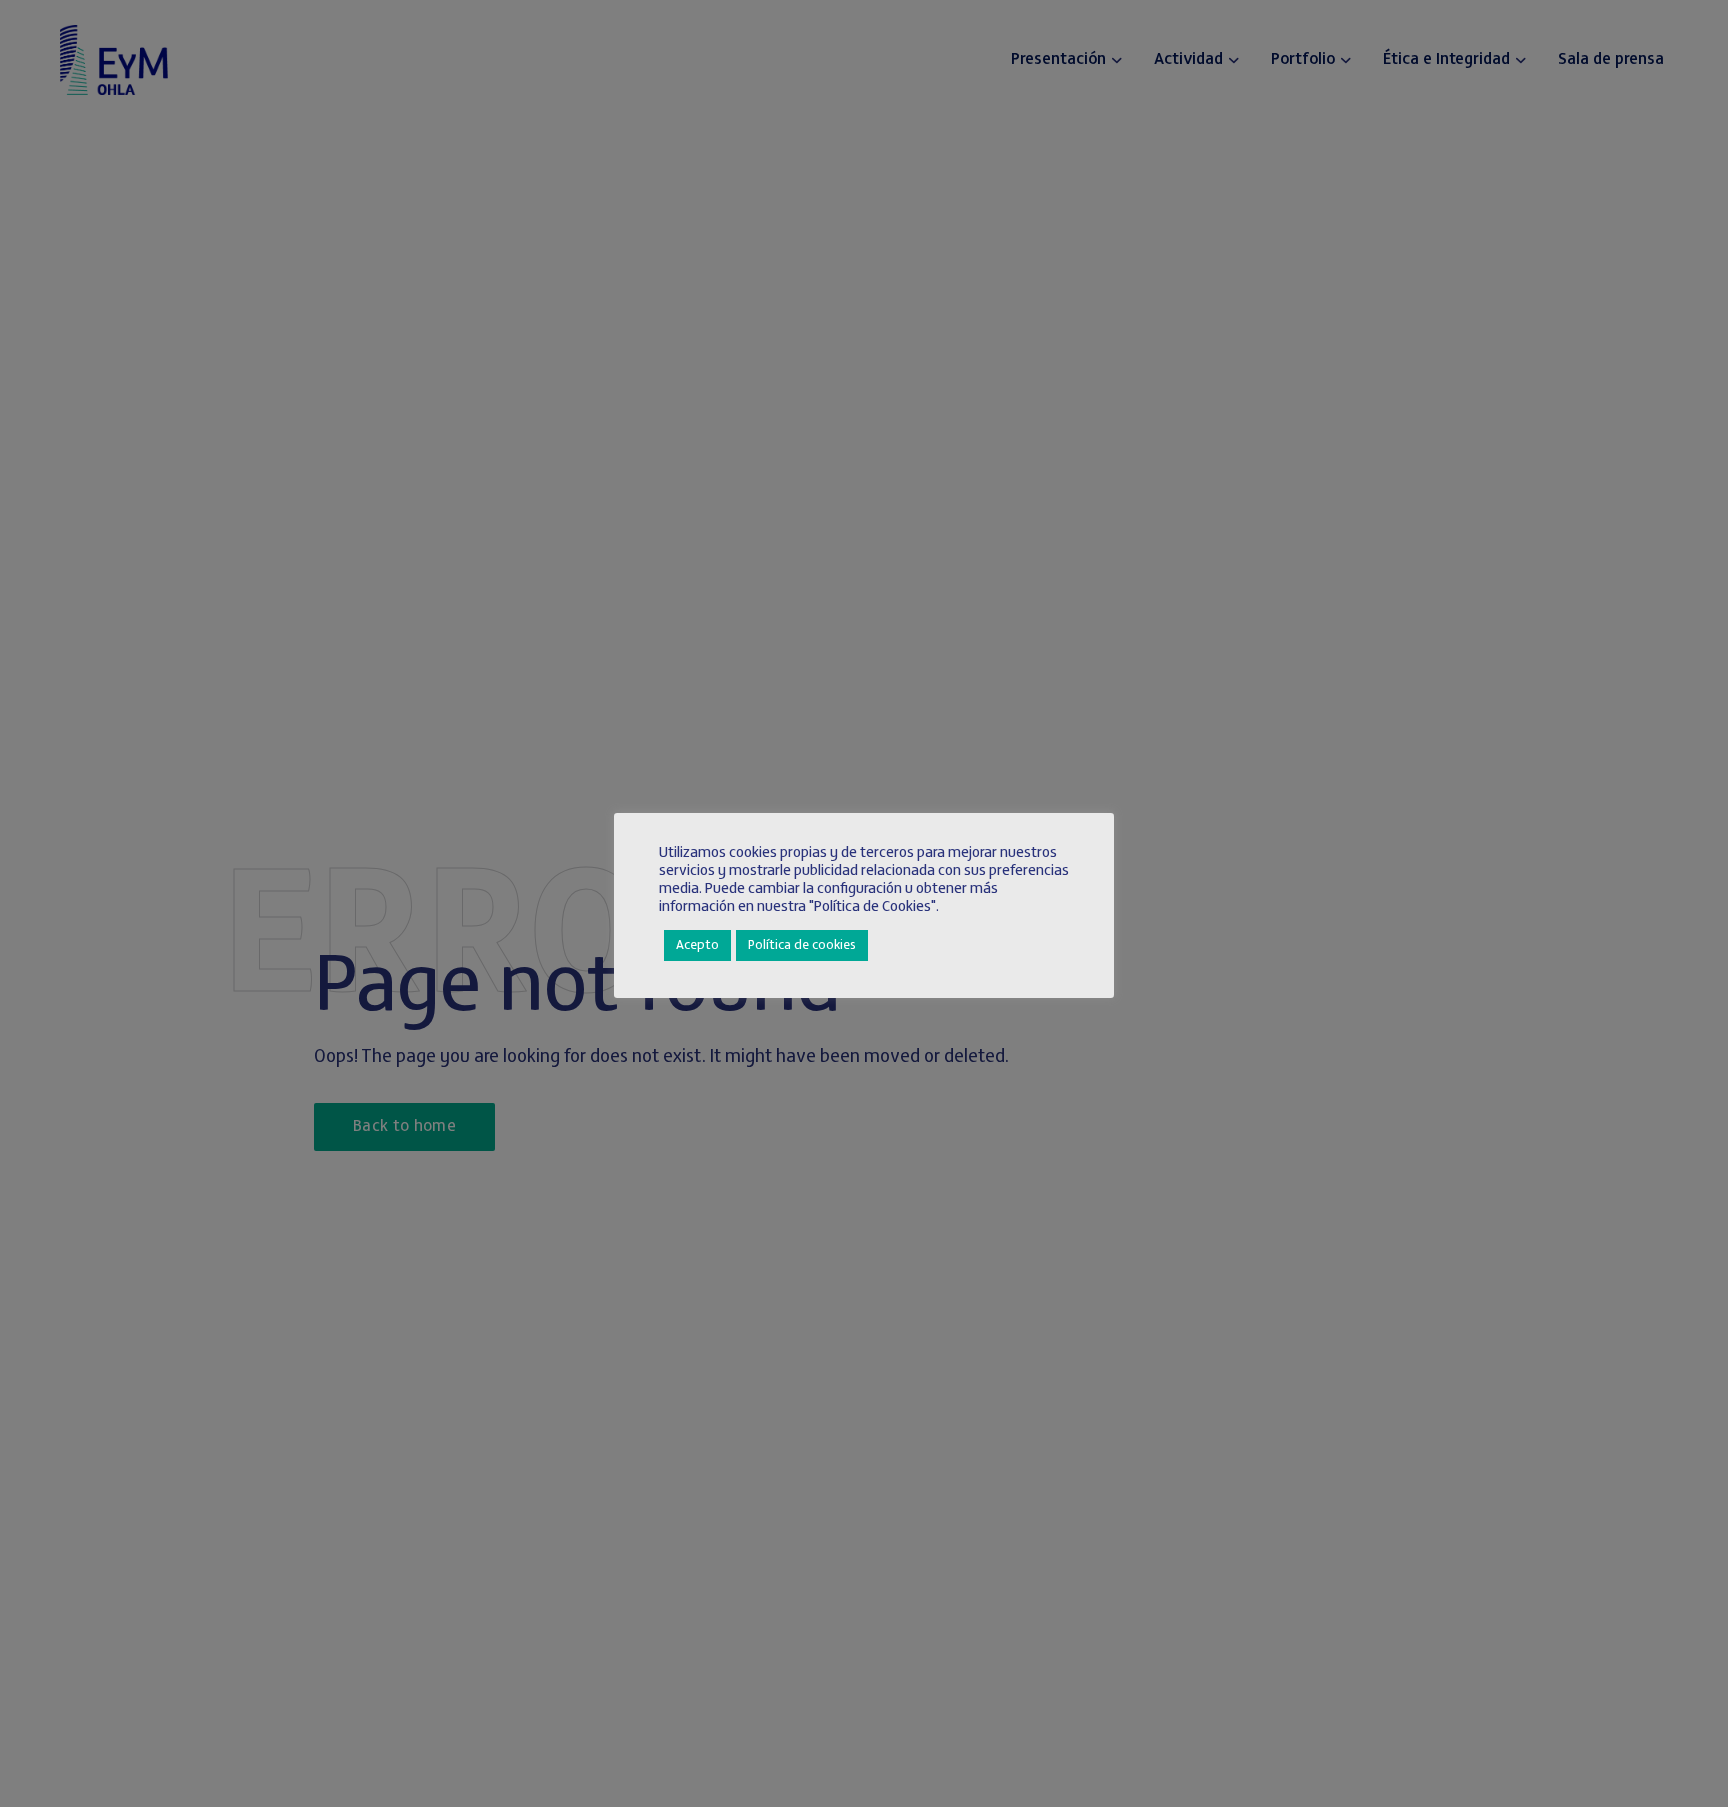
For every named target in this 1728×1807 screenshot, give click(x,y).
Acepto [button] (697, 945)
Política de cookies (802, 945)
